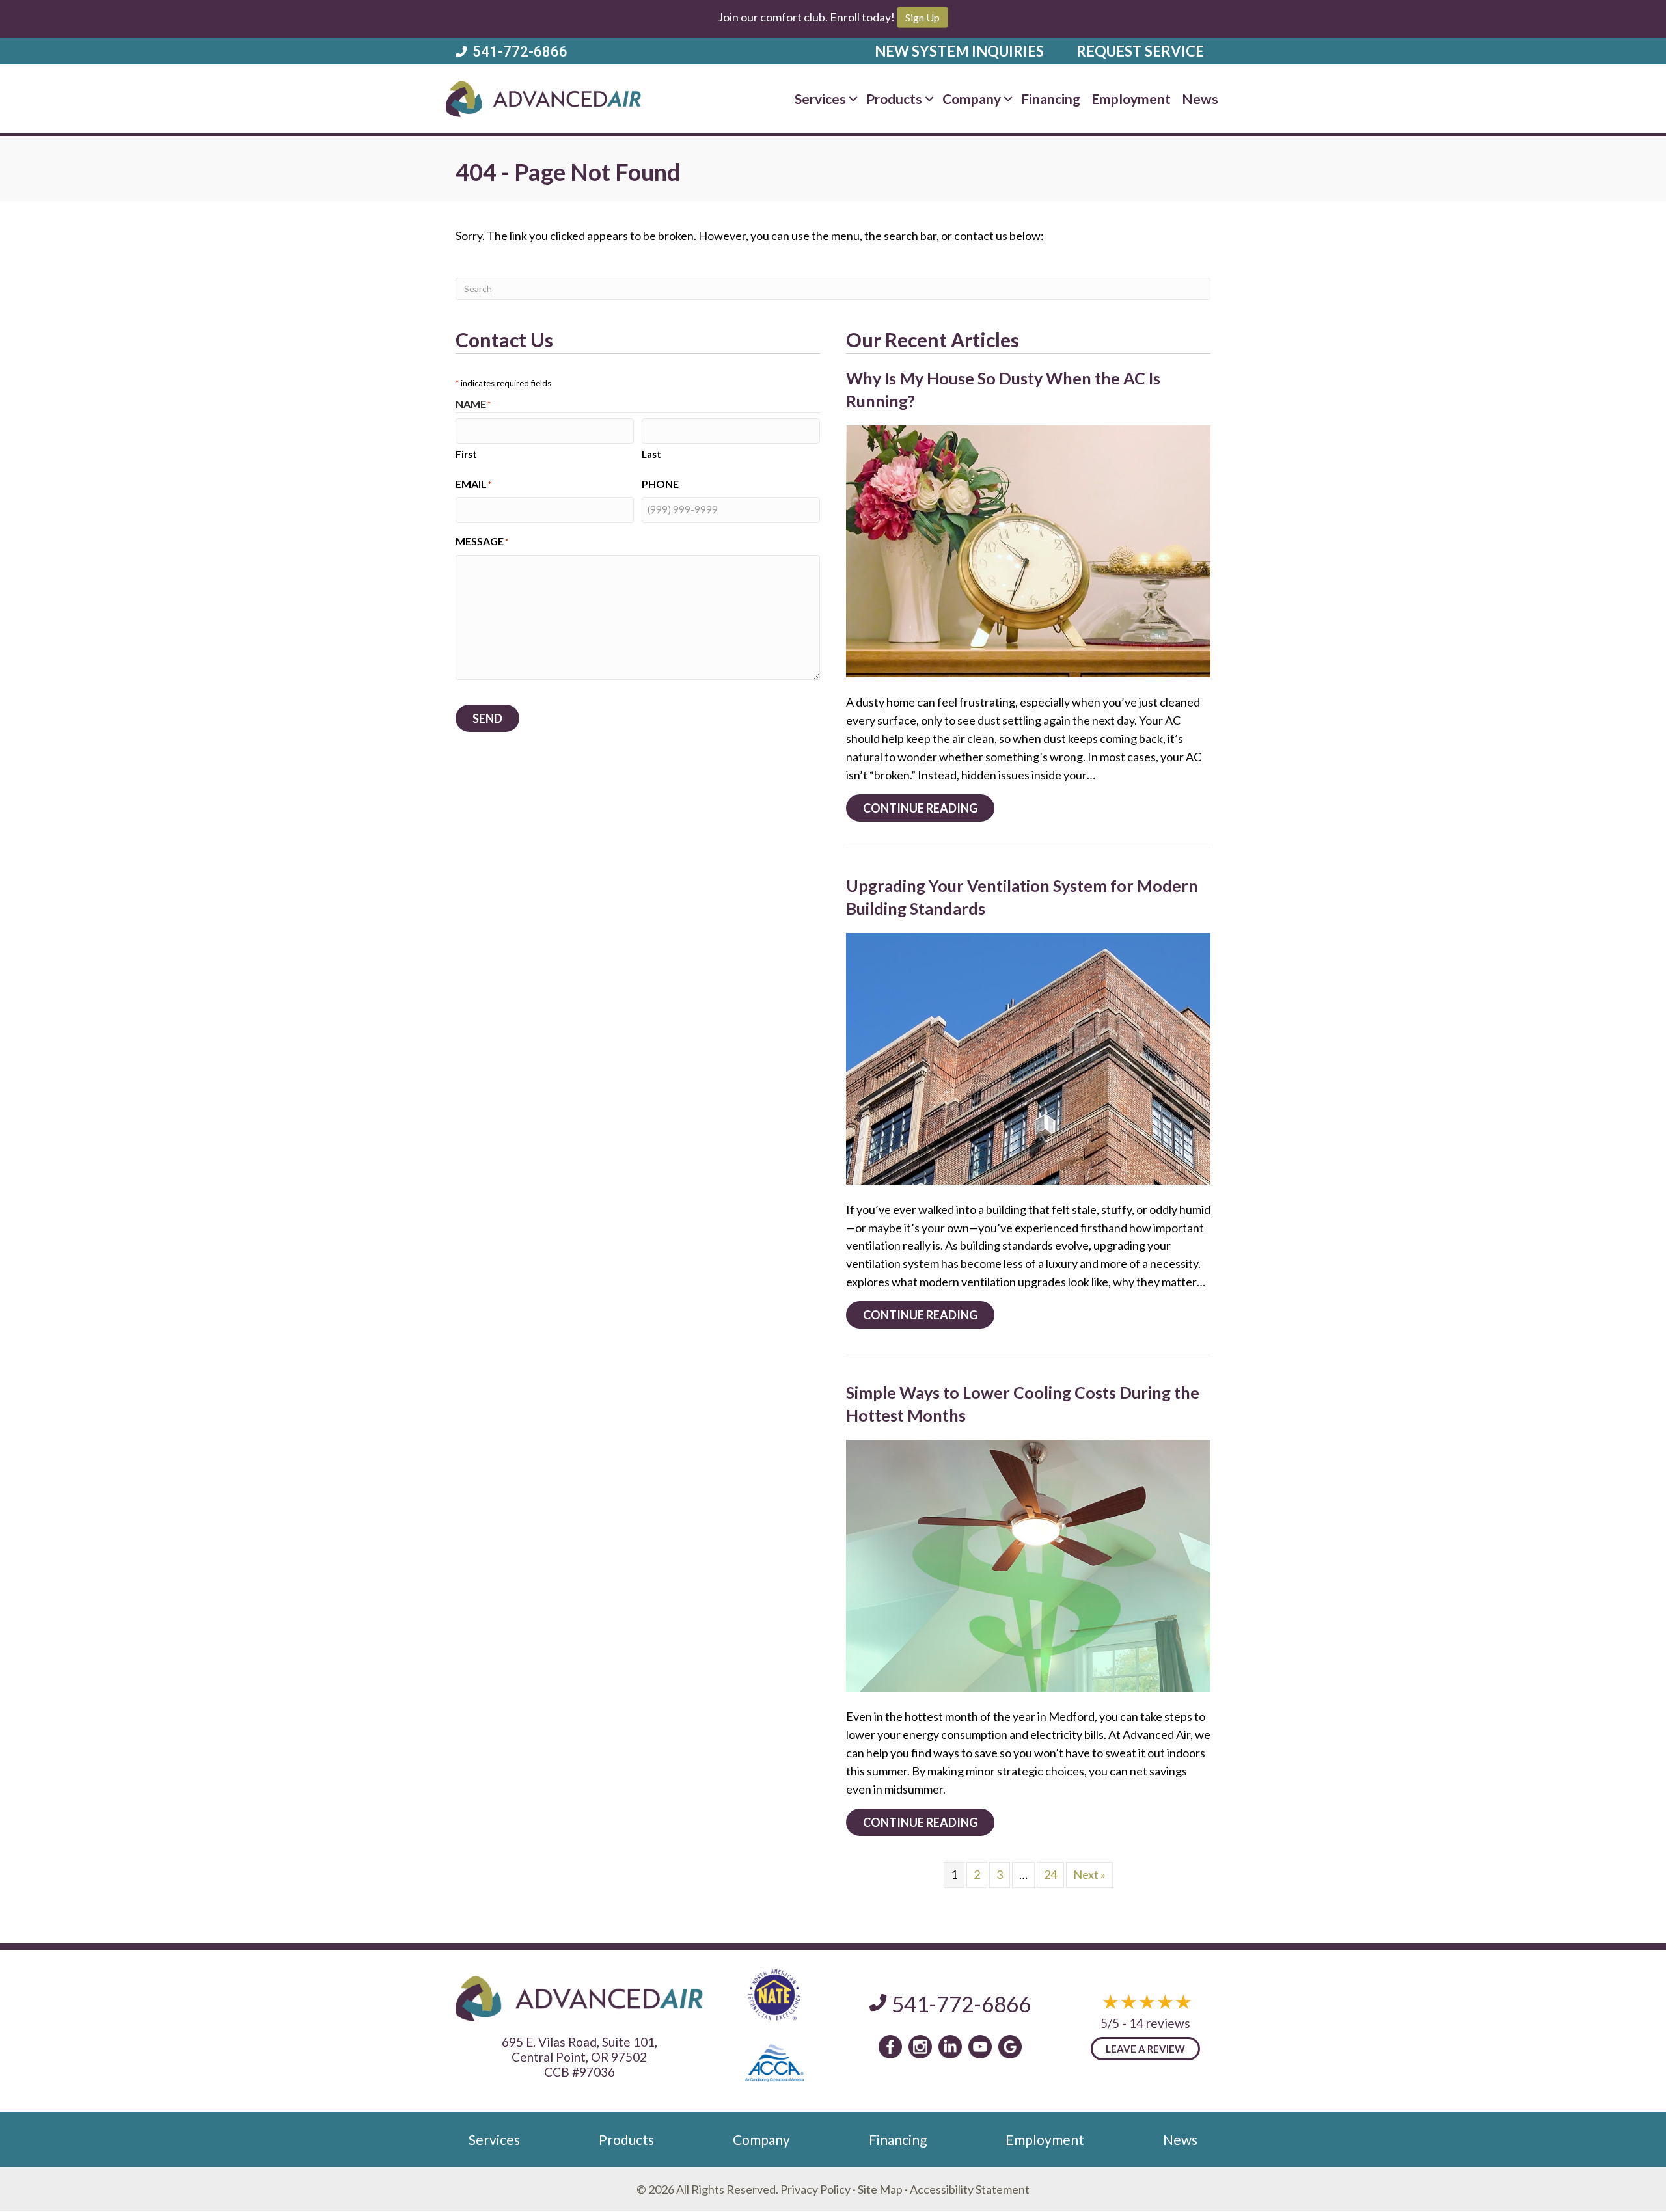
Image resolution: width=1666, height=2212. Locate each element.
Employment (1131, 99)
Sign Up (922, 17)
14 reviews (1160, 2023)
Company (972, 99)
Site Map (880, 2189)
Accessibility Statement (970, 2189)
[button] (853, 99)
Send (487, 718)
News (1200, 99)
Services (820, 99)
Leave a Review (1145, 2049)
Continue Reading (929, 808)
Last (651, 454)
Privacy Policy (815, 2189)
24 (1050, 1874)
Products (894, 99)
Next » (1089, 1874)
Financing (1051, 99)
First (466, 454)
